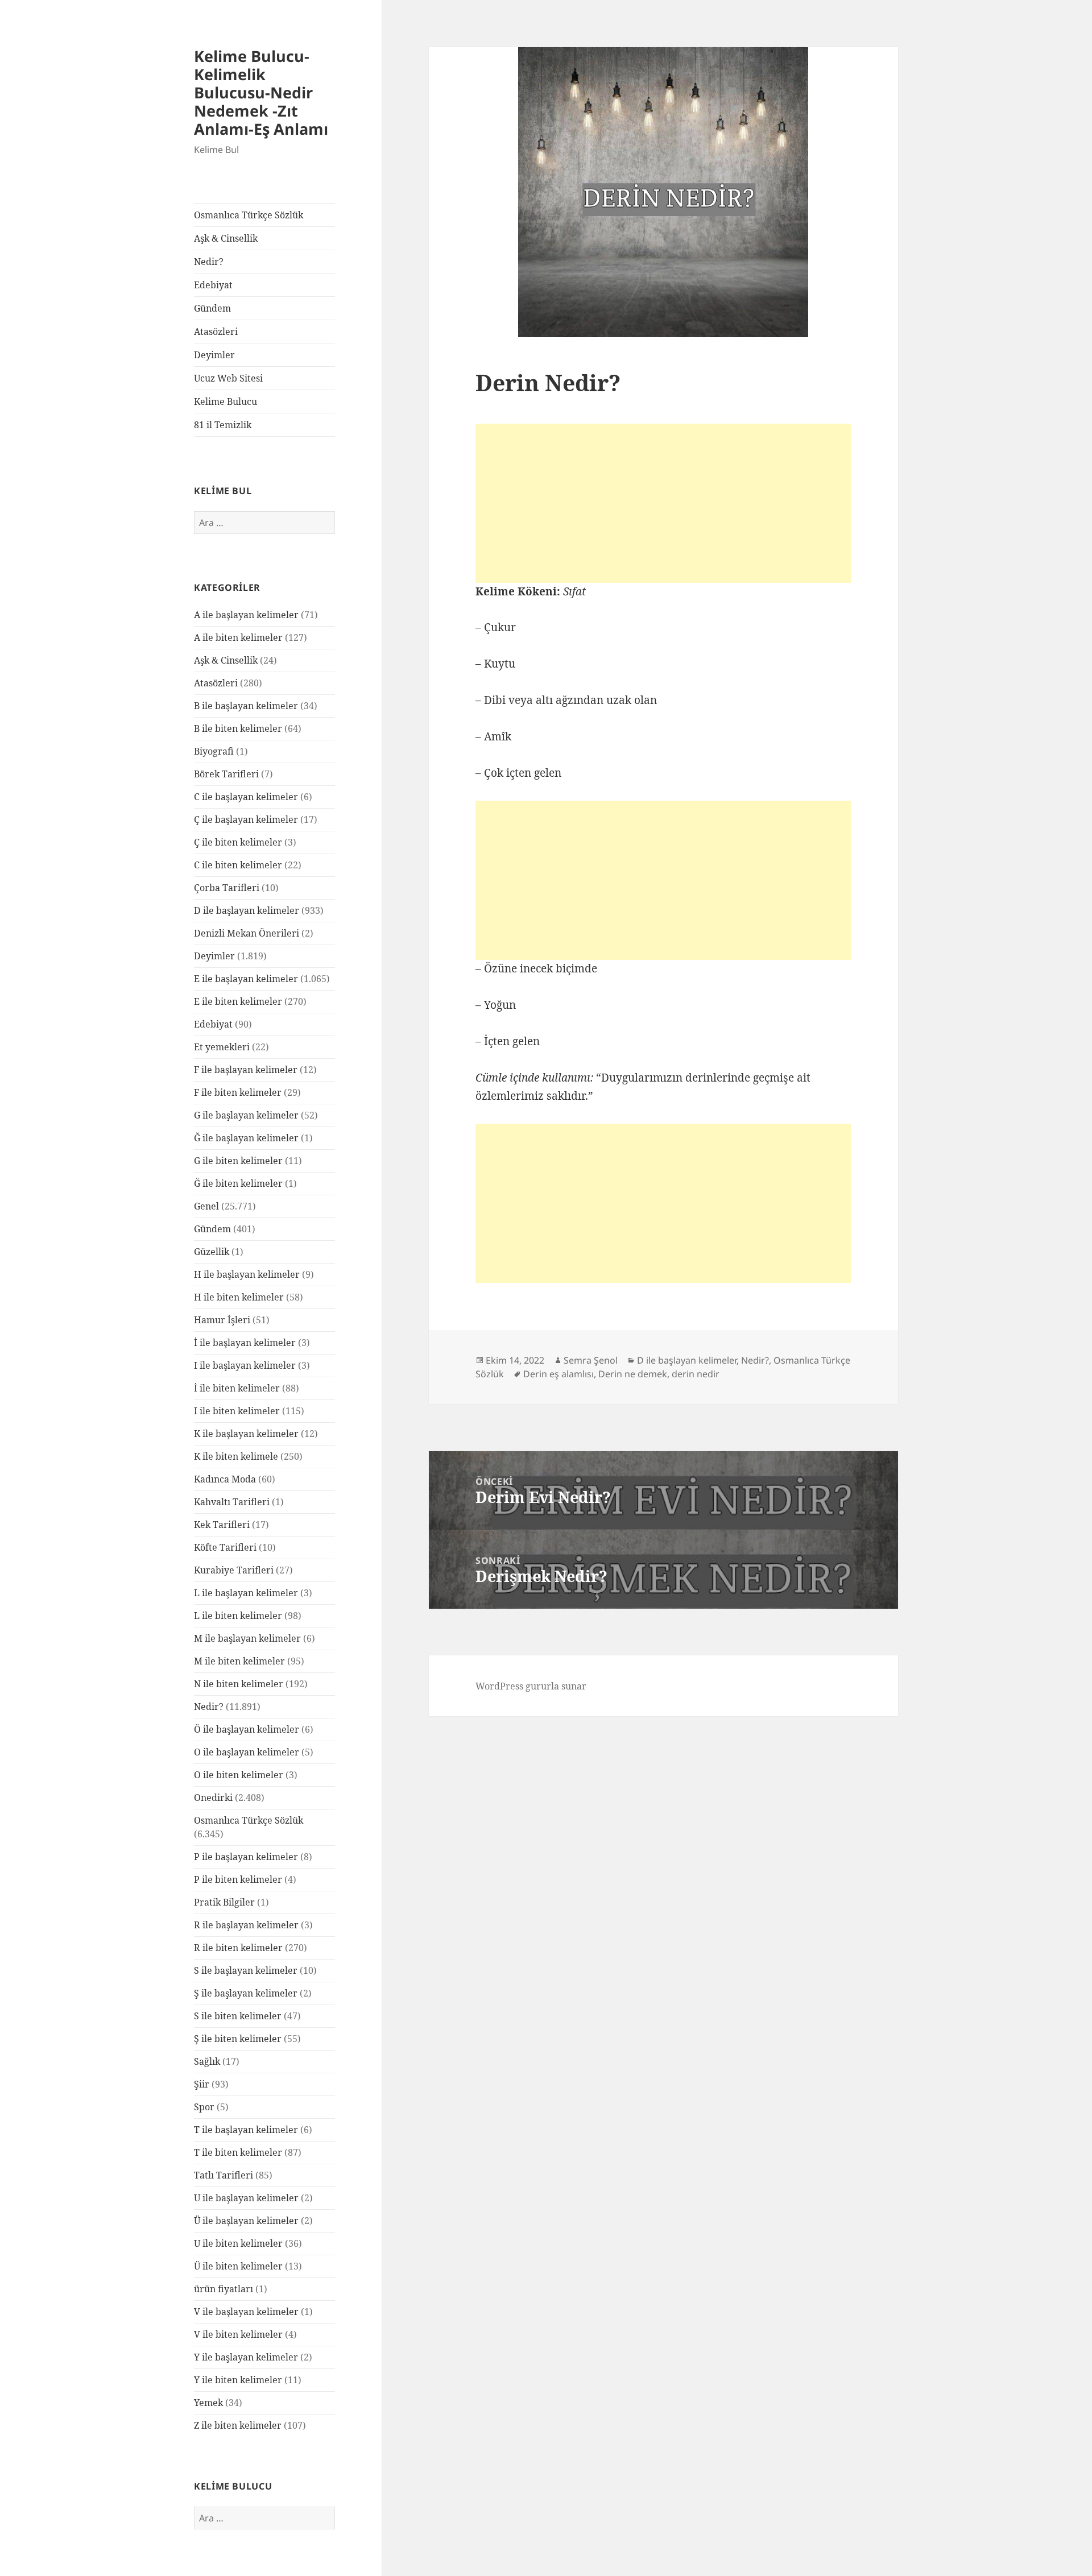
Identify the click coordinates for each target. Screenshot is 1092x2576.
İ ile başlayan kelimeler (245, 1343)
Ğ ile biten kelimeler (238, 1183)
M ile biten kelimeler (239, 1661)
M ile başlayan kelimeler (247, 1638)
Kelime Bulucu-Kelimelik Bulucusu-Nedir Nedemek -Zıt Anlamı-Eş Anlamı (261, 92)
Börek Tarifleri (226, 774)
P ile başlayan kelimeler (246, 1857)
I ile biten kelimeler (237, 1411)
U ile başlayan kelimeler (246, 2198)
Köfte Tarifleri (225, 1547)
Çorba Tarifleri (227, 888)
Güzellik (212, 1252)
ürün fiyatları (224, 2289)
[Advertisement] (663, 503)
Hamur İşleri (222, 1320)
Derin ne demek (633, 1374)
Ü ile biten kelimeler (238, 2266)
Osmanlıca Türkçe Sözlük (249, 215)
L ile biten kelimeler (238, 1616)
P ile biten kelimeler (238, 1879)
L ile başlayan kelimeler (246, 1593)
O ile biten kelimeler (239, 1775)
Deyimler (214, 355)
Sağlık (207, 2061)
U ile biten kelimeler (238, 2243)
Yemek (208, 2403)
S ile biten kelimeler (238, 2016)
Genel (206, 1206)
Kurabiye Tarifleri (234, 1570)
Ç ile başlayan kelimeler (246, 819)
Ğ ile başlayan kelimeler (246, 1138)
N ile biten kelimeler (239, 1684)
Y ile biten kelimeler (238, 2380)
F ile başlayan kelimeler (246, 1070)
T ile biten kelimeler (238, 2152)
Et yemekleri (222, 1047)
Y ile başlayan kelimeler (246, 2357)
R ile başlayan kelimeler (246, 1925)
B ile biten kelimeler (238, 728)
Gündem (212, 308)
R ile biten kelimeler (238, 1948)
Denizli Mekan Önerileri (247, 933)
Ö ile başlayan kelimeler (247, 1729)
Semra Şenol (591, 1360)
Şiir (202, 2084)
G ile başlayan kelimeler (246, 1115)
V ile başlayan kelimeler (246, 2312)
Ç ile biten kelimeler (238, 842)
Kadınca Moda (225, 1479)
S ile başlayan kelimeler (246, 1970)
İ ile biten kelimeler (237, 1388)
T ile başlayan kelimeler (246, 2130)
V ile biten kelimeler (238, 2334)
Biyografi (214, 751)
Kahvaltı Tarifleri (232, 1502)
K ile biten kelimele (236, 1456)
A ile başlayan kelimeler (246, 615)
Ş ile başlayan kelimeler (246, 1993)
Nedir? (209, 262)
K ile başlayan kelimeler (246, 1434)
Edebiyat (213, 285)
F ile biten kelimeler (238, 1092)
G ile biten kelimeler (238, 1161)
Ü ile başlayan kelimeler (246, 2221)
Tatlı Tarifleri (224, 2175)
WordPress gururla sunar (531, 1686)
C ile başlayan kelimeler (246, 797)
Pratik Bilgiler (224, 1902)
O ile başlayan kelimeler (247, 1752)
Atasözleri (216, 332)
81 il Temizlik (223, 425)
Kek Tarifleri (222, 1525)
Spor (204, 2107)
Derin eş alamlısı (559, 1374)
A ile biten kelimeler (238, 637)
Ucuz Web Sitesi (228, 378)
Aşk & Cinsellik (226, 238)
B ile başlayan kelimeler (246, 706)
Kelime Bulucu (226, 401)
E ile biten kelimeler (238, 1001)
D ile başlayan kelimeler (247, 910)
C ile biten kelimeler (238, 865)
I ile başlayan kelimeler (245, 1365)
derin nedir (696, 1374)
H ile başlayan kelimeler (247, 1274)
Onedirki (213, 1798)
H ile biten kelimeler (239, 1297)
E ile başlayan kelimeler (246, 979)
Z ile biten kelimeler (238, 2425)
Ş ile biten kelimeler (238, 2039)
